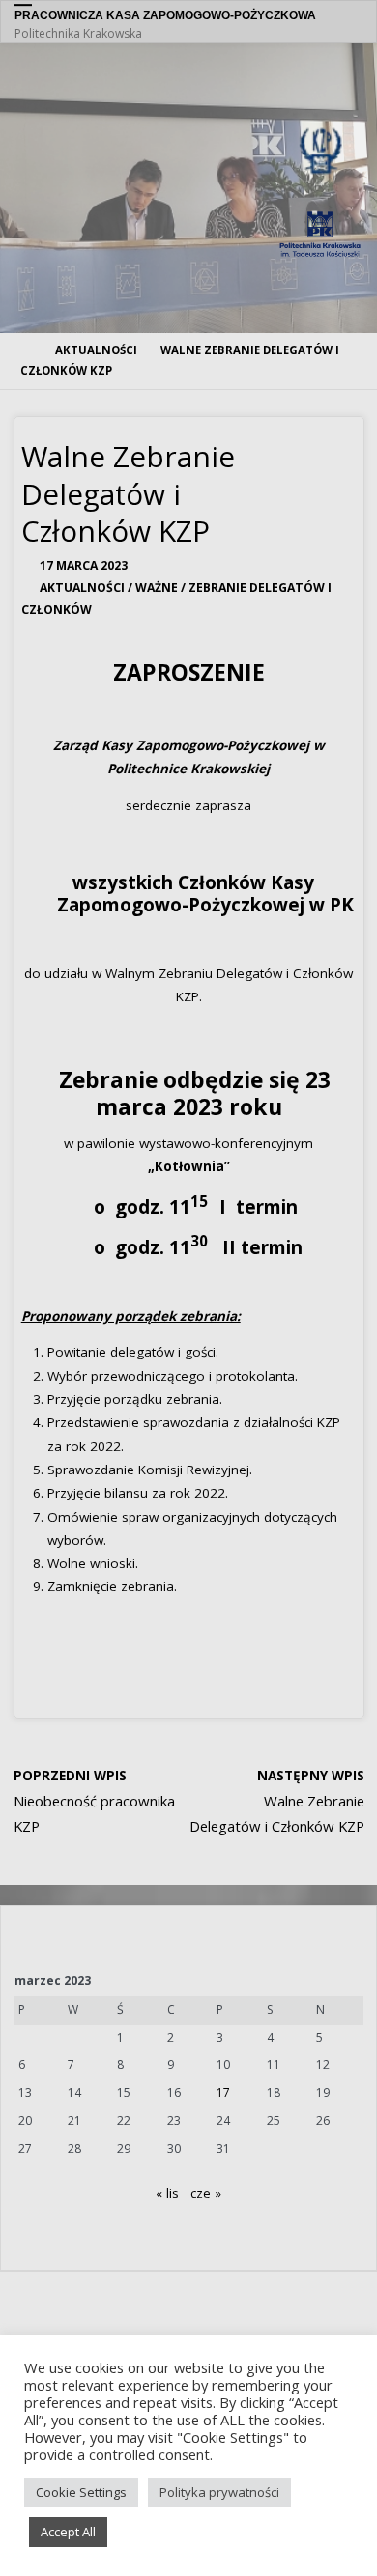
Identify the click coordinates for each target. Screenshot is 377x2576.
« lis (167, 2193)
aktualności (96, 350)
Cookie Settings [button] (81, 2492)
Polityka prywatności (219, 2492)
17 (223, 2093)
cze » (206, 2193)
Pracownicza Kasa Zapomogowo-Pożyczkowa (165, 15)
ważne (157, 588)
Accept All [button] (68, 2532)
